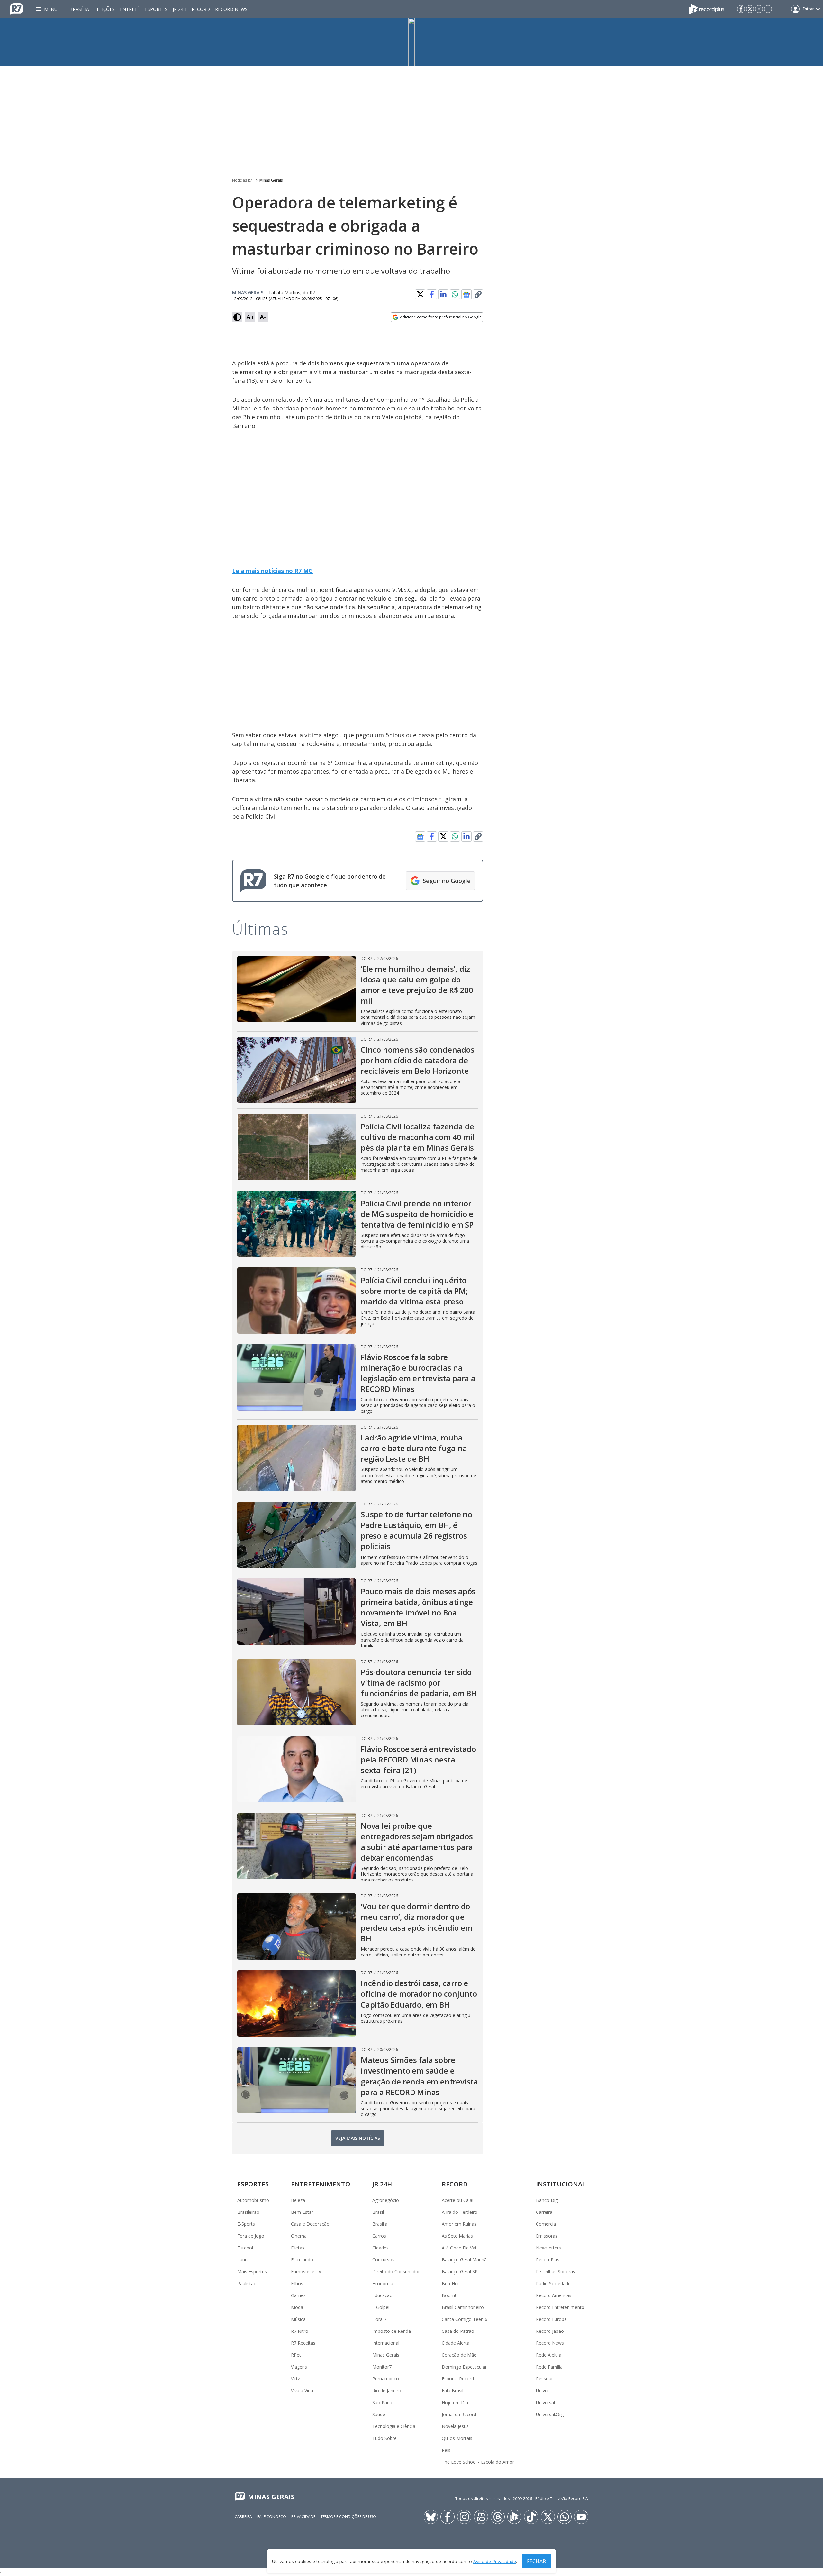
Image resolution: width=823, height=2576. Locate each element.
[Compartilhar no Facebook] (432, 294)
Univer (543, 2391)
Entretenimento (321, 2184)
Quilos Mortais (457, 2438)
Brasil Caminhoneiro (463, 2307)
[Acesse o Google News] (466, 294)
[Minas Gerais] (411, 42)
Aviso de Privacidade (495, 2561)
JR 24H (180, 9)
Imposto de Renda (392, 2331)
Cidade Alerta (456, 2343)
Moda (297, 2307)
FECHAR (536, 2561)
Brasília (79, 9)
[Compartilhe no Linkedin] (443, 294)
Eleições (104, 9)
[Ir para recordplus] (514, 2517)
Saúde (379, 2414)
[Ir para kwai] (481, 2517)
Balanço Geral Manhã (464, 2260)
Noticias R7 (242, 180)
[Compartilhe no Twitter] (420, 294)
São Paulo (383, 2402)
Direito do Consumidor (396, 2272)
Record (201, 9)
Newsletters (548, 2248)
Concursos (383, 2260)
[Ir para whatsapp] (565, 2517)
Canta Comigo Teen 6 (465, 2319)
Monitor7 (382, 2367)
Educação (382, 2295)
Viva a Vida (302, 2391)
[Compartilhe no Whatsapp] (455, 294)
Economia (383, 2283)
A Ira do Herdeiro (460, 2212)
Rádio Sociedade (553, 2283)
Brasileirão (248, 2212)
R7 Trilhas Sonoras (556, 2272)
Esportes (156, 9)
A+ (250, 317)
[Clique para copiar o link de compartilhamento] (478, 294)
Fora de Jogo (251, 2236)
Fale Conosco (272, 2517)
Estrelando (302, 2260)
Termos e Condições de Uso (348, 2517)
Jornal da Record (459, 2414)
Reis (446, 2450)
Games (298, 2295)
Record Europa (551, 2319)
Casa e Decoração (310, 2224)
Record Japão (550, 2331)
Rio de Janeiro (387, 2391)
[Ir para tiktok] (531, 2517)
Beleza (298, 2200)
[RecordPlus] (707, 8)
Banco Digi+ (549, 2200)
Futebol (245, 2248)
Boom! (449, 2295)
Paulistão (247, 2283)
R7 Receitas (303, 2343)
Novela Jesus (455, 2426)
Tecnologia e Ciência (394, 2426)
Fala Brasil (452, 2391)
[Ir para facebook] (741, 9)
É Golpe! (381, 2307)
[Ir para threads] (498, 2517)
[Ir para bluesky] (431, 2517)
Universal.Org (550, 2414)
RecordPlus (548, 2260)
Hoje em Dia (455, 2402)
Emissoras (547, 2236)
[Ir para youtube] (581, 2517)
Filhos (297, 2283)
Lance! (244, 2260)
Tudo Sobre (384, 2438)
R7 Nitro (300, 2331)
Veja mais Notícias (358, 2138)
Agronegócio (386, 2200)
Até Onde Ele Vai (459, 2248)
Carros (379, 2236)
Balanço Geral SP (460, 2272)
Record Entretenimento (560, 2307)
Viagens (299, 2367)
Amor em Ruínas (459, 2224)
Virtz (295, 2379)
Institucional (561, 2184)
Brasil (378, 2212)
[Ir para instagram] (759, 9)
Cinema (299, 2236)
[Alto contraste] (237, 317)
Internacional (386, 2343)
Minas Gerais (271, 180)
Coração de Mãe (459, 2355)
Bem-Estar (302, 2212)
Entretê (130, 9)
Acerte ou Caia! (457, 2200)
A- (263, 317)
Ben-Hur (450, 2283)
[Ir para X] (750, 9)
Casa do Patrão (458, 2331)
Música (298, 2319)
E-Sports (246, 2224)
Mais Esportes (252, 2272)
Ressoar (544, 2379)
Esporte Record (458, 2379)
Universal (545, 2402)
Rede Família (549, 2367)
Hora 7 (379, 2319)
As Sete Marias (457, 2236)
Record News (231, 9)
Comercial (546, 2224)
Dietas (298, 2248)
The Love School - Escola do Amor (478, 2462)
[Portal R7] (17, 8)
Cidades (380, 2248)
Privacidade (303, 2517)
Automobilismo (253, 2200)
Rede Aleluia (549, 2355)
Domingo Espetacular (464, 2367)
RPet (296, 2355)
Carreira (544, 2212)
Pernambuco (386, 2379)
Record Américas (554, 2295)
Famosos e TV (306, 2272)
